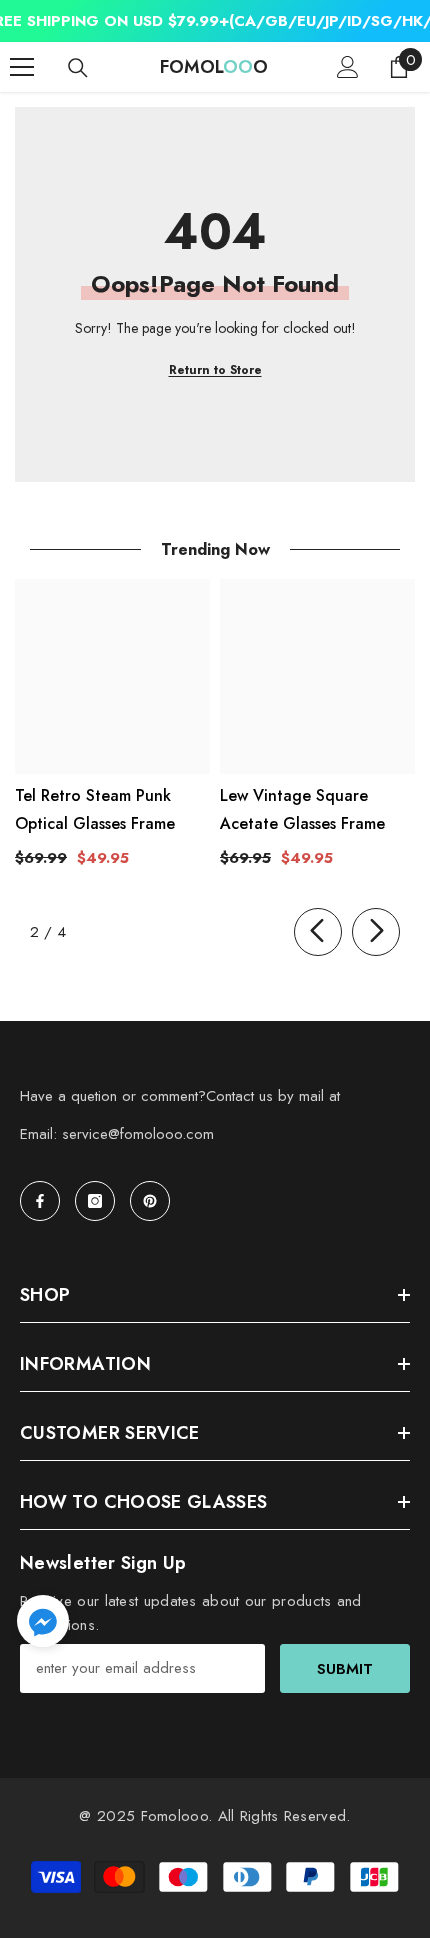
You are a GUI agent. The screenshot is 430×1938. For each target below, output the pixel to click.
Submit (345, 1669)
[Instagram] (95, 1201)
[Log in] (348, 67)
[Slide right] (376, 932)
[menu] (22, 67)
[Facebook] (40, 1201)
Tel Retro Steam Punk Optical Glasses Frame (95, 809)
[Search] (78, 68)
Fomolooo (174, 1816)
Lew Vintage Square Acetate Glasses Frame (302, 809)
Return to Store (215, 370)
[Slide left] (318, 932)
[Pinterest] (150, 1201)
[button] (43, 1621)
